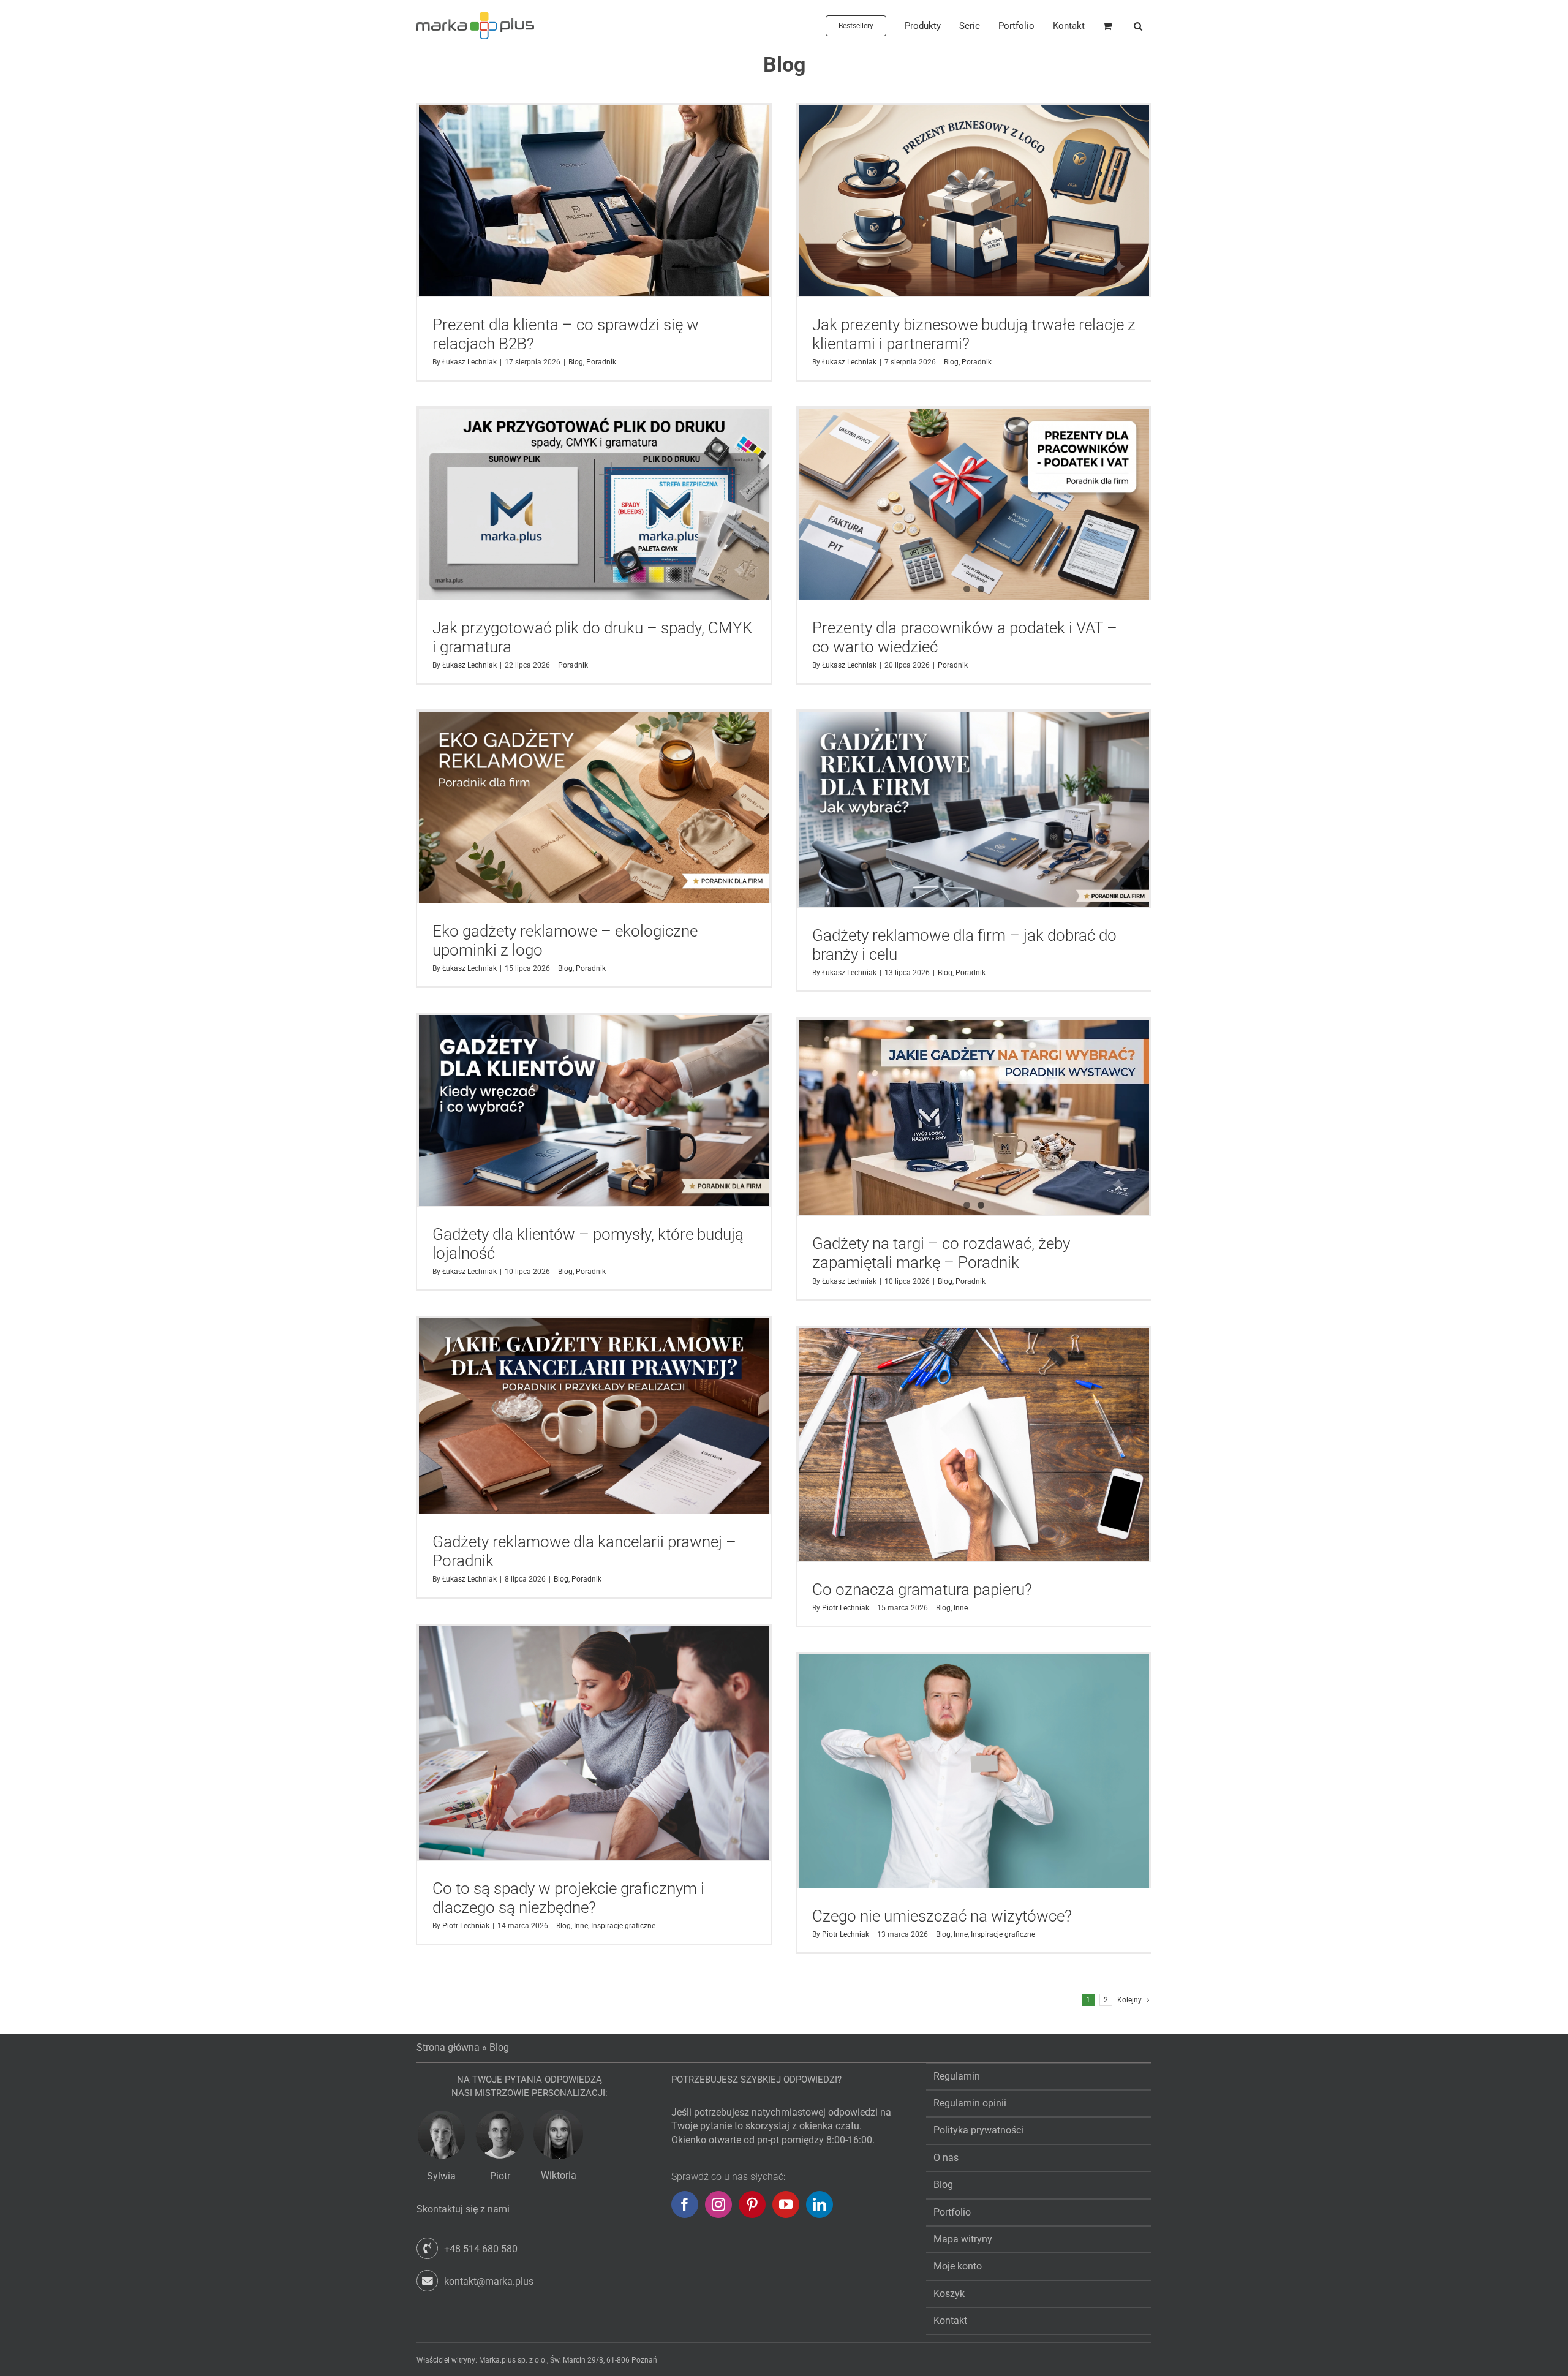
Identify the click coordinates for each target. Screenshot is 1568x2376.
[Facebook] (685, 2204)
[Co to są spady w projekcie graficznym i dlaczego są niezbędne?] (594, 1743)
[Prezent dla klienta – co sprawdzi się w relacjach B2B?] (594, 201)
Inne (961, 1608)
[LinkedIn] (820, 2204)
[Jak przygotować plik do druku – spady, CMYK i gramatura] (594, 504)
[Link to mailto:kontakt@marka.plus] (427, 2281)
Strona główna (448, 2047)
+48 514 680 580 (481, 2249)
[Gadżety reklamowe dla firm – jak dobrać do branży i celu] (974, 809)
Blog (576, 362)
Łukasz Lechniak (469, 362)
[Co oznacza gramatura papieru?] (974, 1445)
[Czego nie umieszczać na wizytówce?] (974, 1771)
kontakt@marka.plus (489, 2281)
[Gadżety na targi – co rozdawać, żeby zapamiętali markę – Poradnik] (974, 1118)
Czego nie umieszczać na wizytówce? (942, 1916)
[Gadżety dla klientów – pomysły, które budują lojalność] (594, 1111)
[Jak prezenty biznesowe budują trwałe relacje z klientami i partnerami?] (974, 201)
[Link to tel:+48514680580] (427, 2248)
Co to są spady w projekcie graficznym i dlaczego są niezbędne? (568, 1898)
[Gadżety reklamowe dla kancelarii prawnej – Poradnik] (594, 1416)
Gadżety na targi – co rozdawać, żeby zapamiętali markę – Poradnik (941, 1253)
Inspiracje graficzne (623, 1926)
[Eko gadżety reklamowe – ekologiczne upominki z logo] (594, 807)
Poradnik (601, 362)
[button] (1138, 26)
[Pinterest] (752, 2204)
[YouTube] (786, 2204)
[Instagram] (718, 2204)
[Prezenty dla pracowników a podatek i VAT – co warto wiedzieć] (974, 504)
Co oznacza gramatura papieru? (922, 1590)
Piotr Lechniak (846, 1608)
